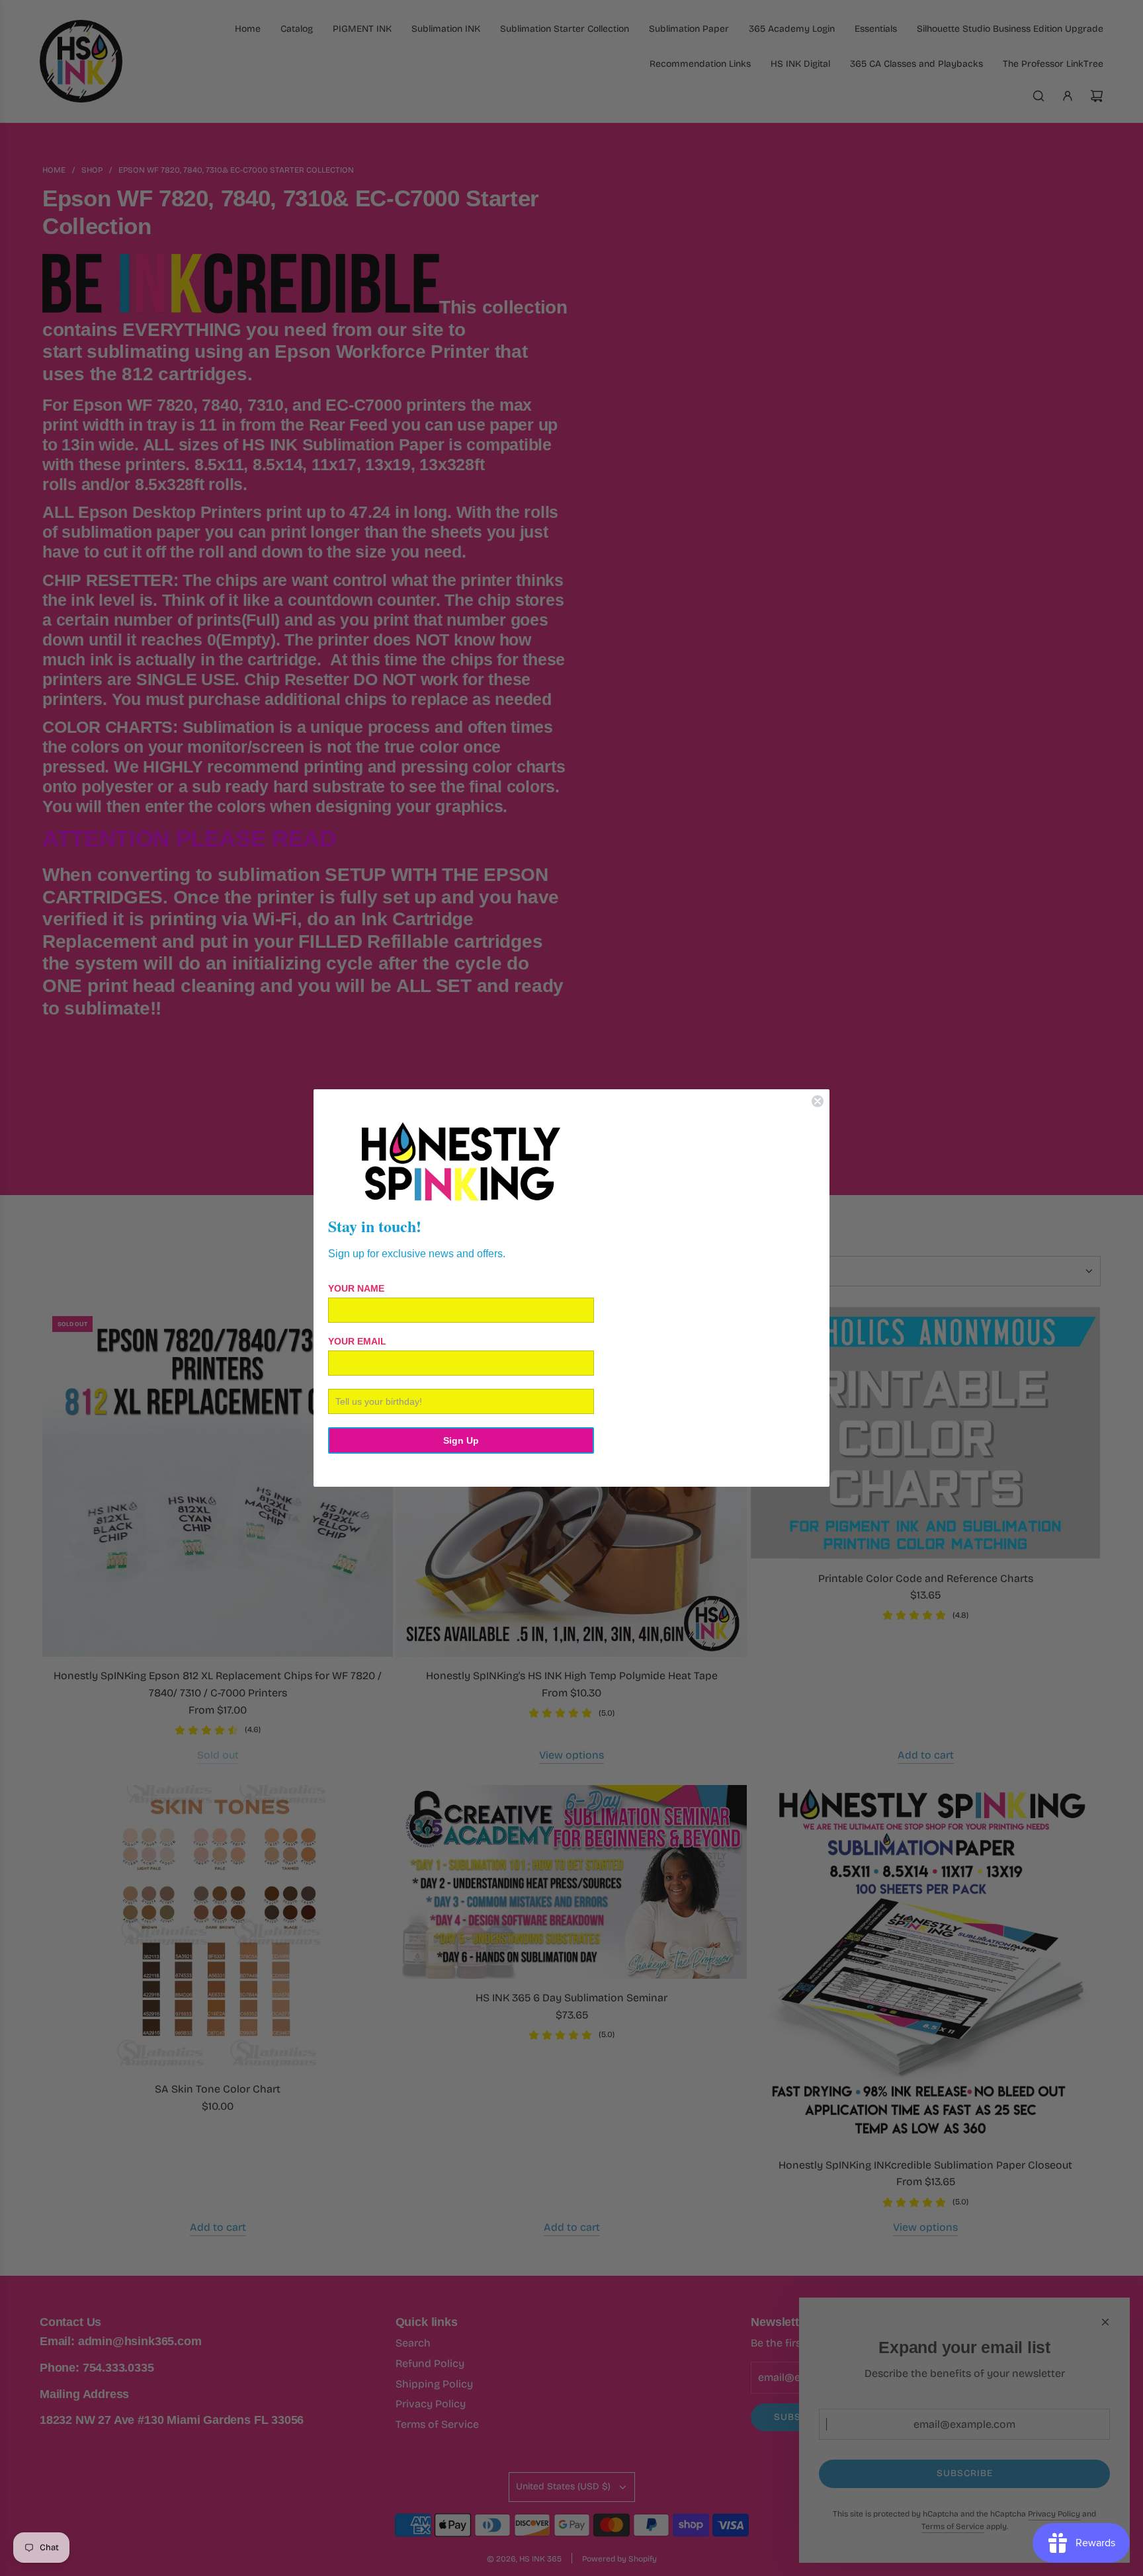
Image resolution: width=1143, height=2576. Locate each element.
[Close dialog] (818, 1101)
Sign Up (461, 1440)
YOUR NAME (356, 1288)
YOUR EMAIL (357, 1341)
